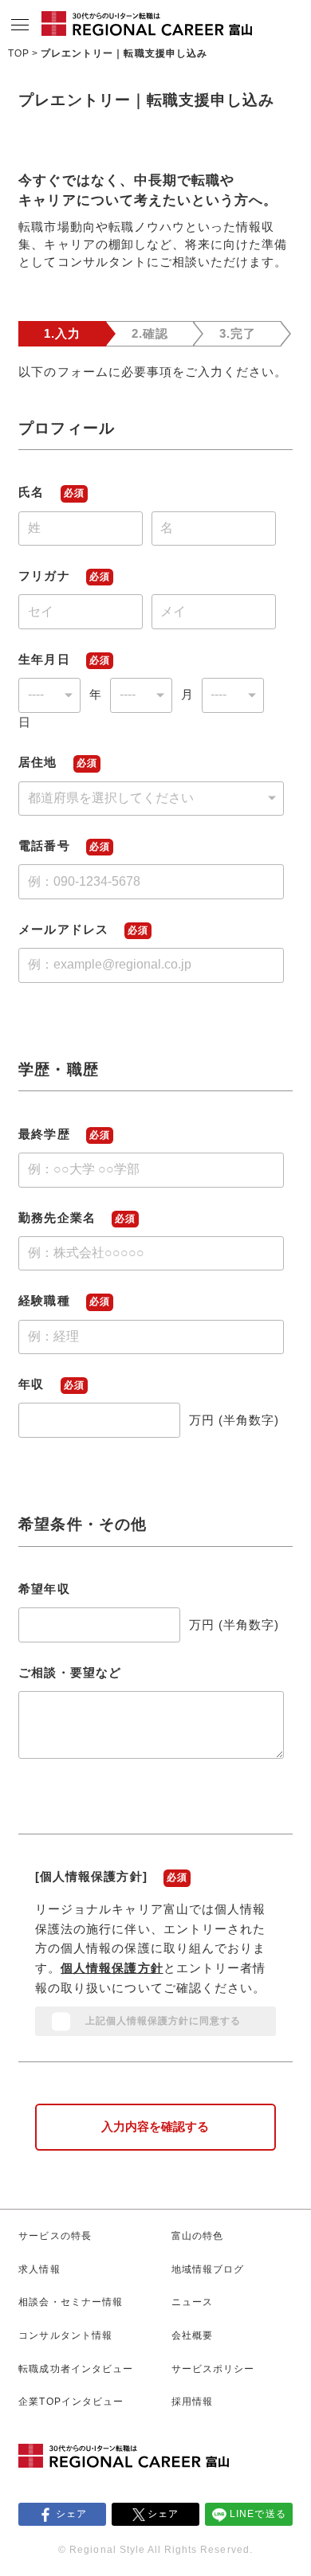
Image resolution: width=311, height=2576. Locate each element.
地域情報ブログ (208, 2269)
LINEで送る (258, 2514)
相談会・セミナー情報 (70, 2302)
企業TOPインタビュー (71, 2402)
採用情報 (192, 2402)
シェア (71, 2514)
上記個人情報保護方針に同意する (163, 2021)
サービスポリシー (213, 2369)
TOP (19, 53)
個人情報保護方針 (112, 1968)
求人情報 (39, 2269)
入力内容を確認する (155, 2127)
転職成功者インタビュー (75, 2369)
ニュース (192, 2302)
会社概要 (192, 2335)
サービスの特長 (55, 2236)
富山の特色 (197, 2236)
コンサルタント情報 (65, 2335)
